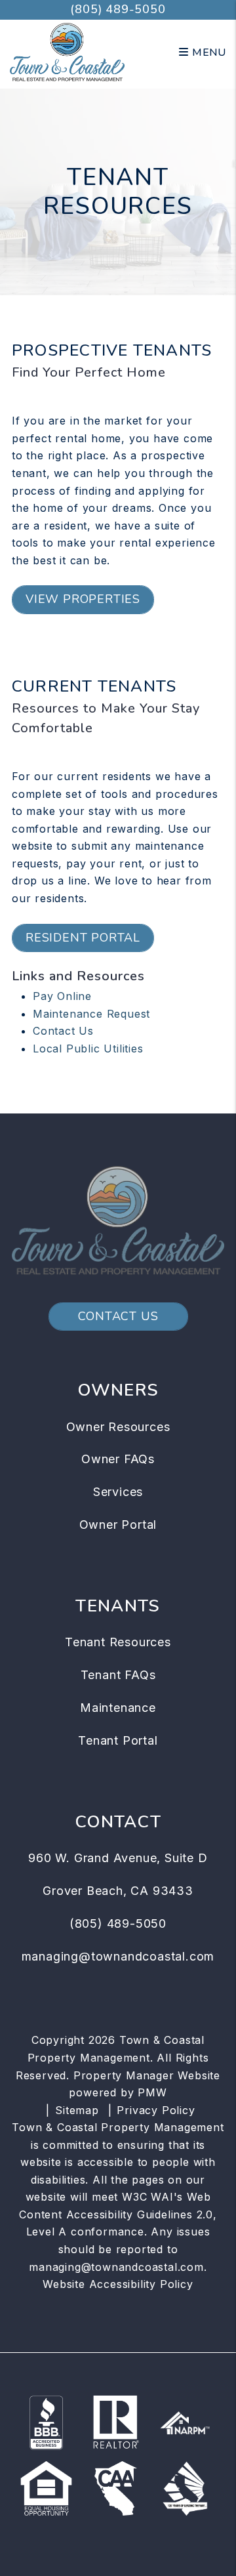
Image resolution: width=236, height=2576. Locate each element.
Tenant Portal (118, 1740)
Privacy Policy (156, 2110)
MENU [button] (207, 52)
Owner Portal (118, 1525)
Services (118, 1492)
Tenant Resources (118, 1642)
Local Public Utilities (88, 1049)
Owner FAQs (118, 1459)
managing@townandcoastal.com (118, 1956)
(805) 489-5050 (118, 9)
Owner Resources (118, 1427)
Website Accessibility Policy (118, 2284)
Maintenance (118, 1708)
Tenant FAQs (118, 1675)
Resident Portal (83, 938)
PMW (152, 2092)
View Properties (83, 599)
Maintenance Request (91, 1014)
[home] (67, 52)
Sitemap (77, 2110)
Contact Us (63, 1031)
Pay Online (62, 996)
